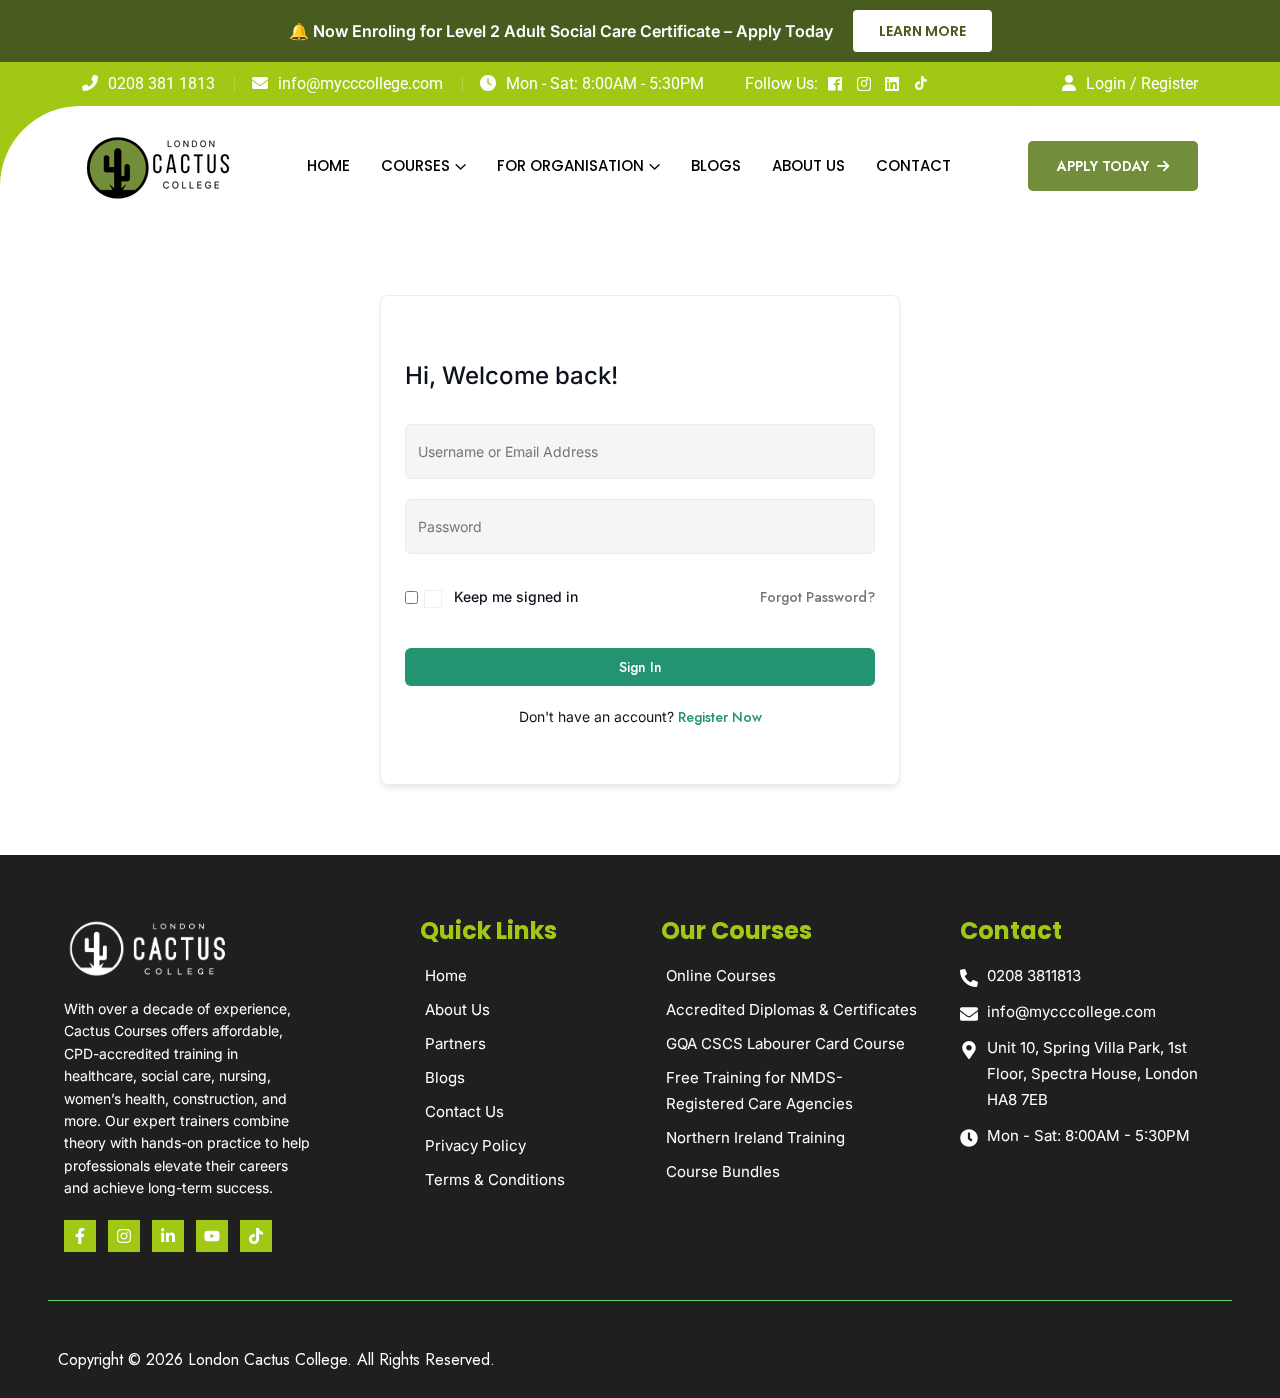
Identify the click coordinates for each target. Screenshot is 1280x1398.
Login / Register (1142, 83)
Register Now (720, 717)
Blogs (716, 165)
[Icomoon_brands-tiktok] (256, 1236)
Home (328, 165)
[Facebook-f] (80, 1236)
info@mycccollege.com (360, 83)
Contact (913, 165)
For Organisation (570, 165)
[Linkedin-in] (168, 1236)
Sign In (640, 667)
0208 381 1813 (161, 83)
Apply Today (1105, 166)
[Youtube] (212, 1236)
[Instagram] (124, 1236)
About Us (808, 165)
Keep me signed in (516, 596)
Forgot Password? (817, 597)
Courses (415, 165)
